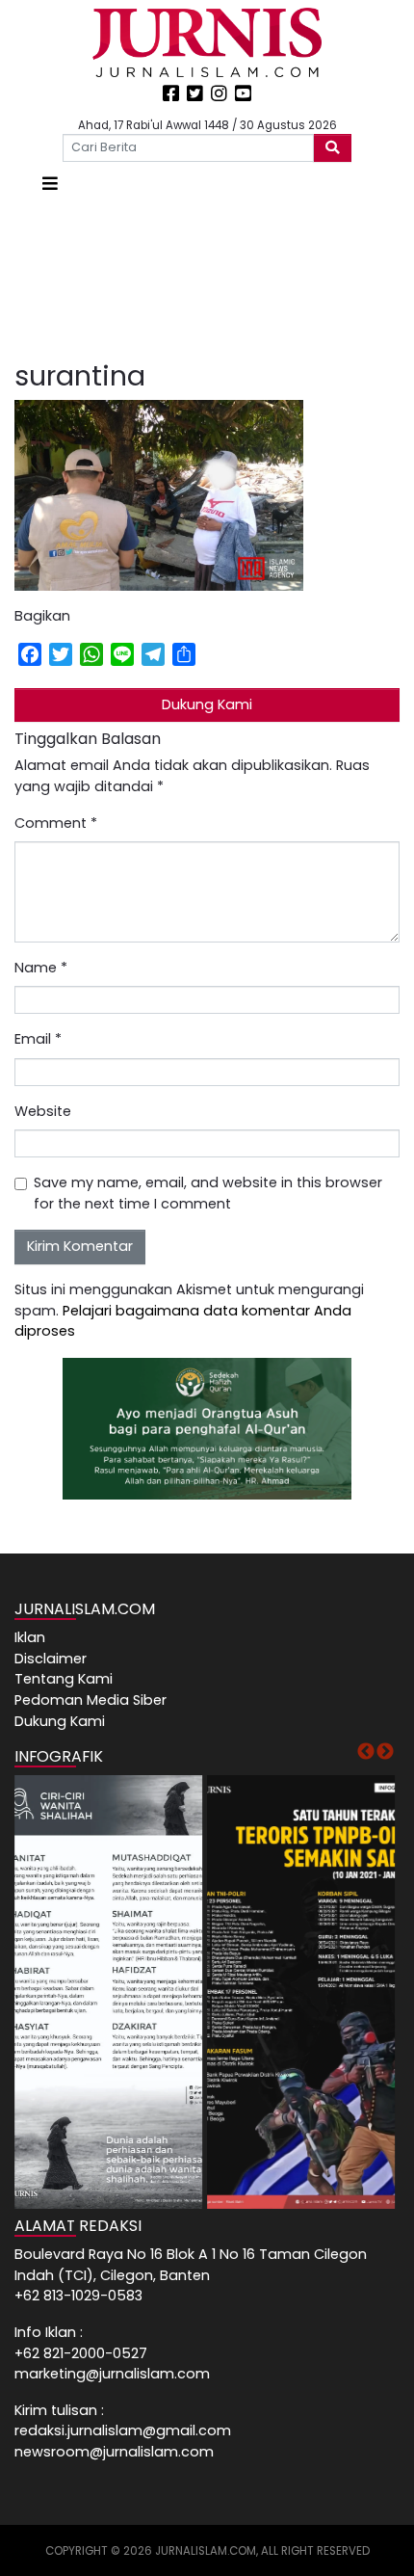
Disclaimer (51, 1659)
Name (41, 968)
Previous (366, 1752)
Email (38, 1039)
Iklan (30, 1637)
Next (385, 1752)
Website (43, 1111)
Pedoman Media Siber (91, 1700)
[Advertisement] (207, 279)
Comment (56, 823)
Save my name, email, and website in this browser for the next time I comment (208, 1193)
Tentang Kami (64, 1679)
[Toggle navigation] (50, 184)
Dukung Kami (207, 704)
